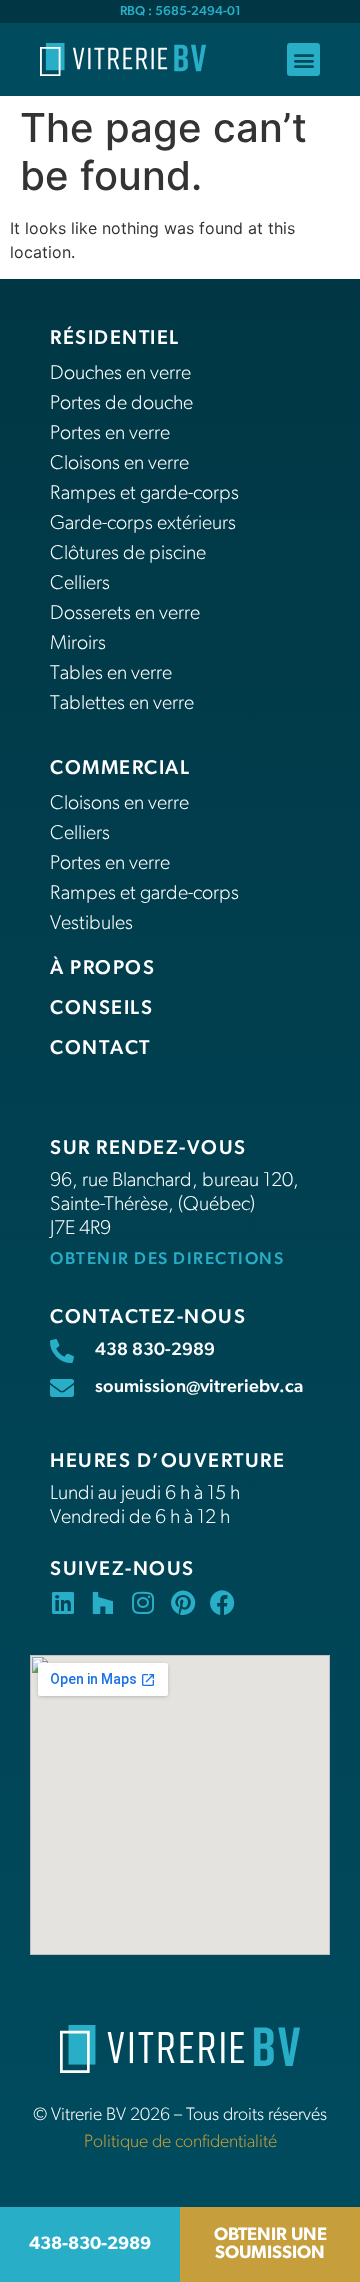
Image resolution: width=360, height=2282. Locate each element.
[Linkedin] (62, 1602)
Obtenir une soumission (270, 2245)
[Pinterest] (182, 1602)
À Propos (102, 969)
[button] (303, 59)
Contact (100, 1049)
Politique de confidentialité (180, 2143)
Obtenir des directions (167, 1259)
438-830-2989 (90, 2245)
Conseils (101, 1009)
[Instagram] (142, 1602)
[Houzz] (102, 1602)
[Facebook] (222, 1602)
